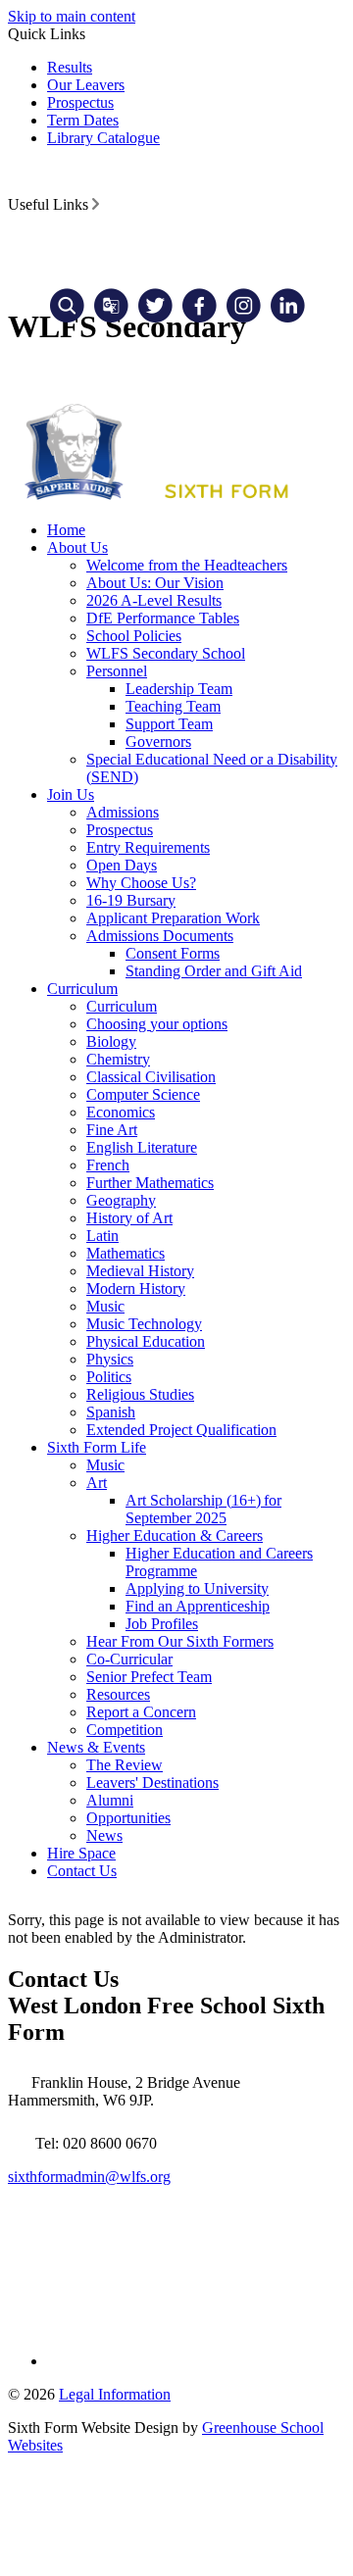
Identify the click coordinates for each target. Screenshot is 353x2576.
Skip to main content (72, 16)
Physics (110, 1359)
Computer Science (143, 1094)
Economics (121, 1112)
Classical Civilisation (151, 1077)
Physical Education (146, 1341)
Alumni (110, 1800)
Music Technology (144, 1324)
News (104, 1835)
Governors (158, 742)
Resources (118, 1694)
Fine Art (112, 1130)
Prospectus (80, 102)
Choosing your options (157, 1024)
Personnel (117, 671)
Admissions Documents (160, 936)
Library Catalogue (103, 138)
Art (97, 1483)
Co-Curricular (129, 1659)
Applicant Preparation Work (173, 918)
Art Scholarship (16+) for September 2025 (203, 1509)
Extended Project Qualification (181, 1430)
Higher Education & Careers (175, 1536)
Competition (125, 1730)
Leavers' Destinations (152, 1783)
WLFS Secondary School (166, 653)
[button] (96, 204)
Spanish (111, 1412)
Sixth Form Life (97, 1447)
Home (66, 530)
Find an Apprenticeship (198, 1606)
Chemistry (118, 1059)
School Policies (134, 636)
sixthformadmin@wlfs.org (89, 2177)
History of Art (129, 1218)
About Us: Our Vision (155, 583)
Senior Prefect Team (149, 1677)
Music (105, 1306)
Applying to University (197, 1588)
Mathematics (126, 1253)
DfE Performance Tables (163, 618)
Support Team (169, 724)
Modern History (136, 1288)
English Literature (142, 1147)
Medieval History (140, 1271)
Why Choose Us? (141, 883)
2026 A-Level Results (154, 600)
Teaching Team (173, 706)
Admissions (123, 812)
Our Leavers (86, 85)
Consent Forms (173, 953)
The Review (125, 1765)
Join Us (71, 794)
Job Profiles (162, 1624)
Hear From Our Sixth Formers (180, 1641)
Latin (102, 1236)
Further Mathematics (150, 1183)
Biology (111, 1041)
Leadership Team (179, 689)
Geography (121, 1200)
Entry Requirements (148, 847)
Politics (109, 1377)
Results (70, 67)
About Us (77, 547)
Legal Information (115, 2394)
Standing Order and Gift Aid (214, 971)
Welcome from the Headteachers (187, 565)
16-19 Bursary (131, 900)
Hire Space (81, 1853)
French (108, 1165)
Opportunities (128, 1818)
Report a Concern (141, 1712)
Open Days (122, 865)
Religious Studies (140, 1394)
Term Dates (83, 120)
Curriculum (82, 989)
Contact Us (82, 1871)
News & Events (96, 1747)
